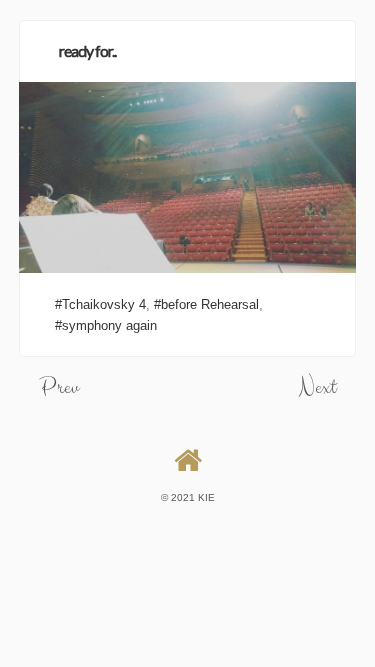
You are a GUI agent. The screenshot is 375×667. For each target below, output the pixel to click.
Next (317, 387)
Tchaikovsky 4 (104, 304)
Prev (59, 387)
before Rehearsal (210, 304)
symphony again (109, 325)
